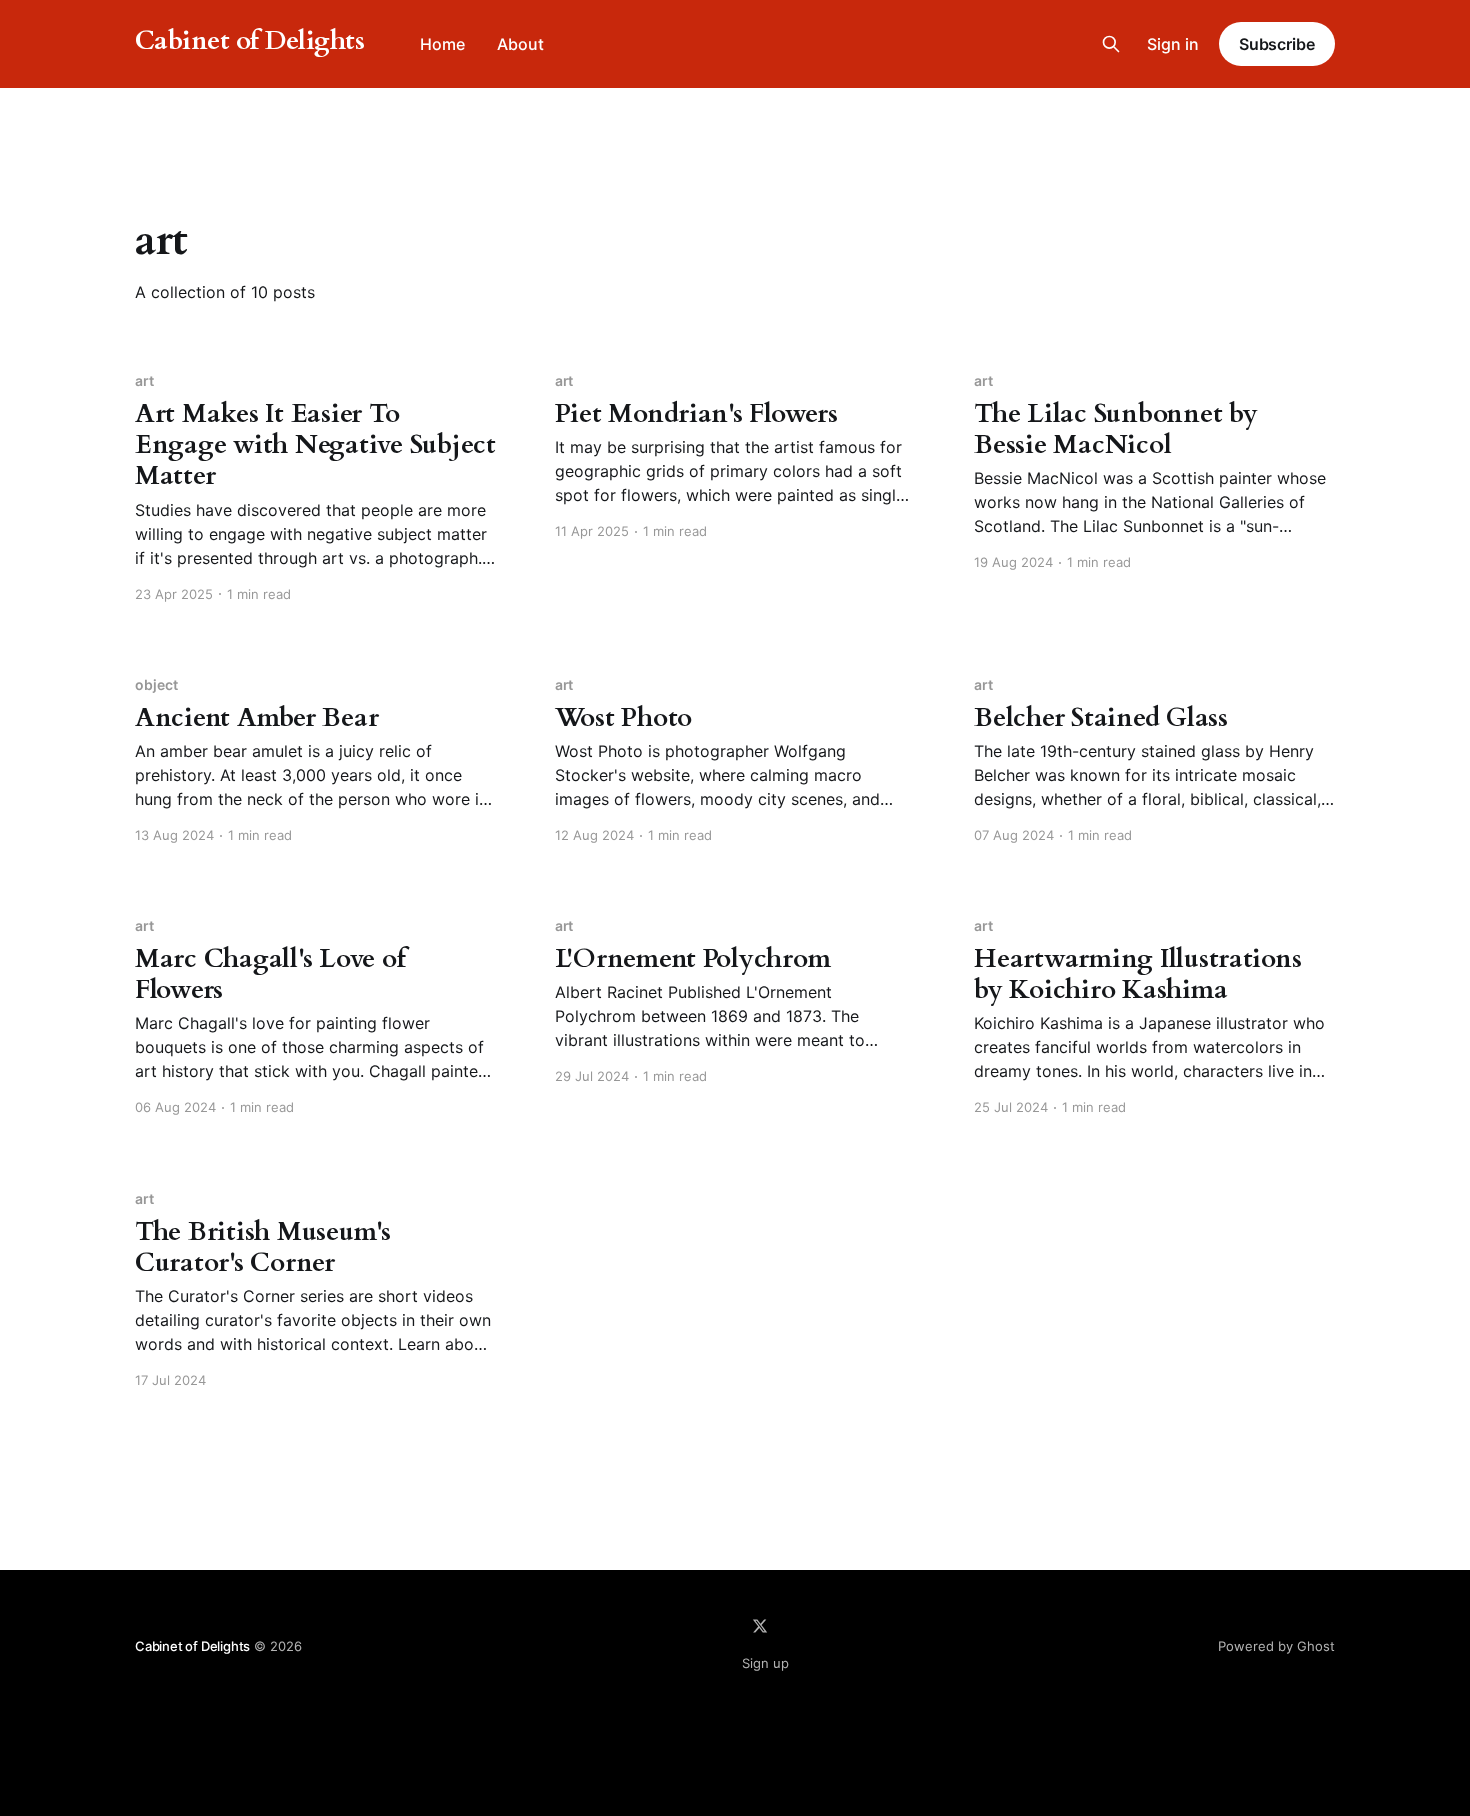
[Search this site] (1111, 44)
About (520, 44)
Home (442, 44)
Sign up (765, 1663)
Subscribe (1277, 44)
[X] (760, 1626)
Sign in (1173, 44)
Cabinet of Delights (249, 41)
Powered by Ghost (1276, 1646)
